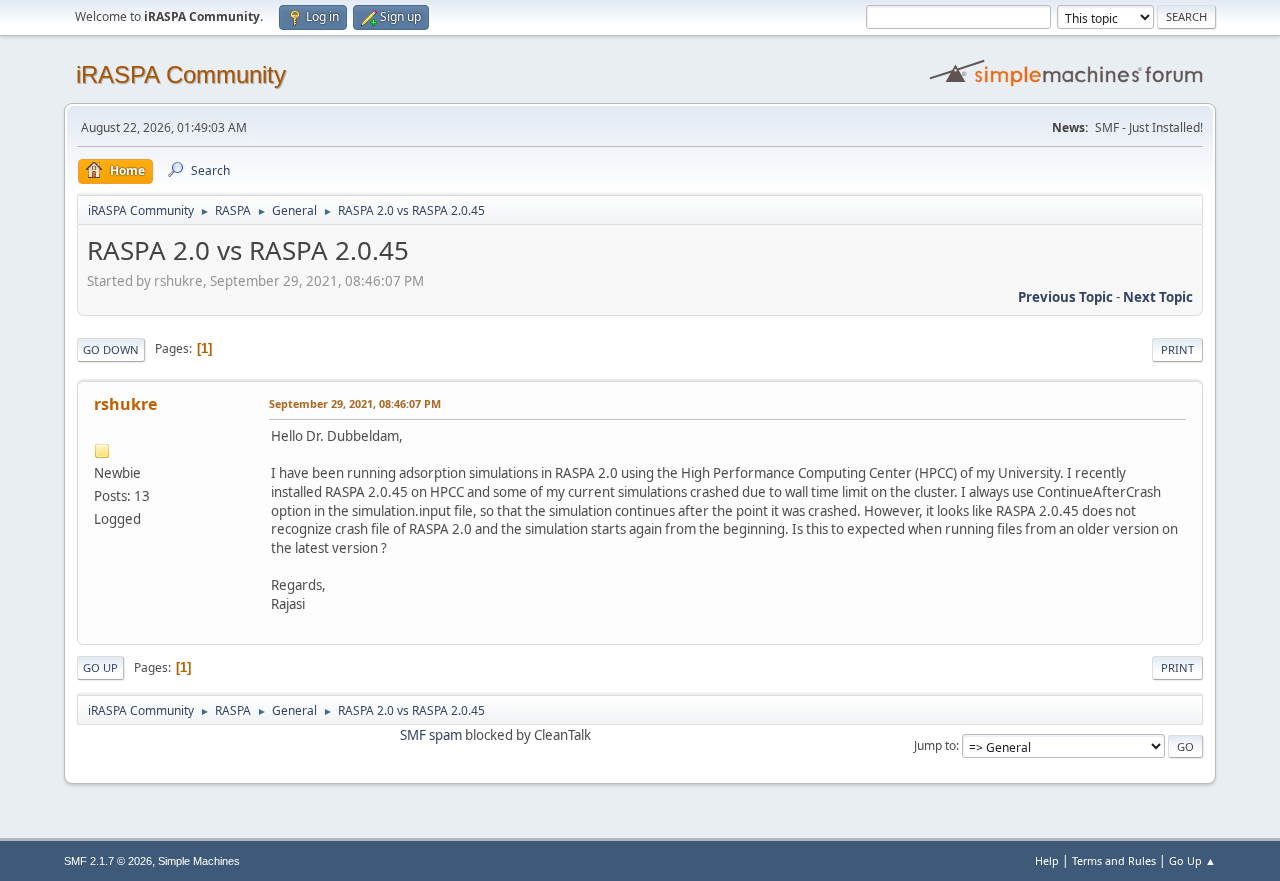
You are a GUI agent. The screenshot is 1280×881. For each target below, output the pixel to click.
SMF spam (431, 735)
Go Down (111, 349)
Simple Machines (199, 861)
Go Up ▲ (1192, 860)
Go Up (100, 667)
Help (1047, 860)
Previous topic (1065, 297)
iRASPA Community (181, 74)
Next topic (1158, 297)
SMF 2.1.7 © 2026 (108, 861)
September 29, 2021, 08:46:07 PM (355, 403)
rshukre (125, 404)
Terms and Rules (1114, 860)
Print (1177, 349)
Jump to (935, 745)
